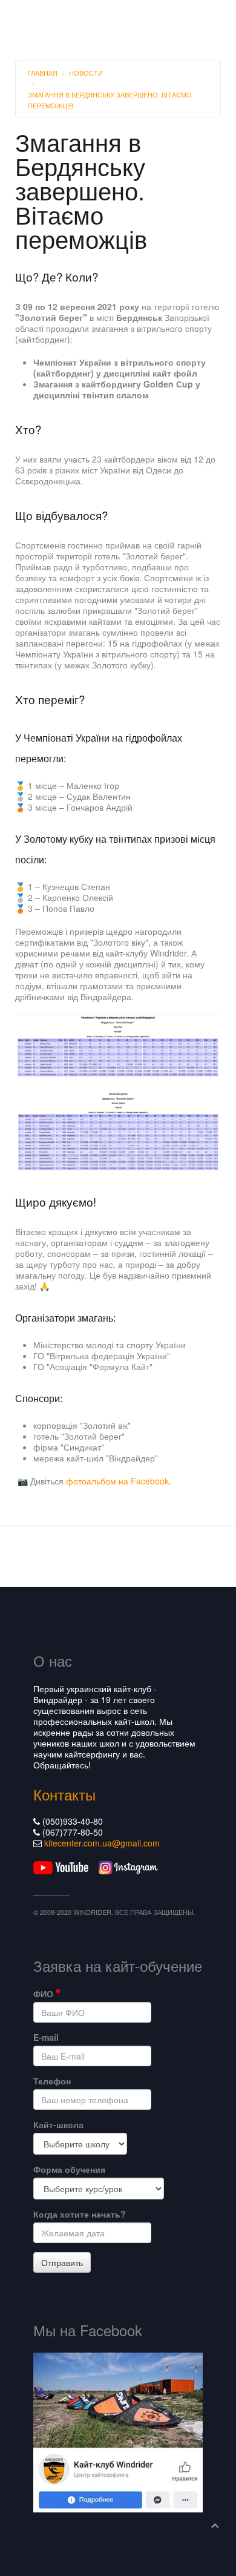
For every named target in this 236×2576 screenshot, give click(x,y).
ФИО (44, 1994)
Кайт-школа (58, 2124)
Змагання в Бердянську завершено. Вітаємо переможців (110, 100)
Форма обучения (69, 2169)
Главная (43, 73)
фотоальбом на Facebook (117, 1481)
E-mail (46, 2037)
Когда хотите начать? (80, 2214)
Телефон (52, 2081)
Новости (86, 73)
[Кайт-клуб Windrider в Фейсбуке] (118, 2431)
